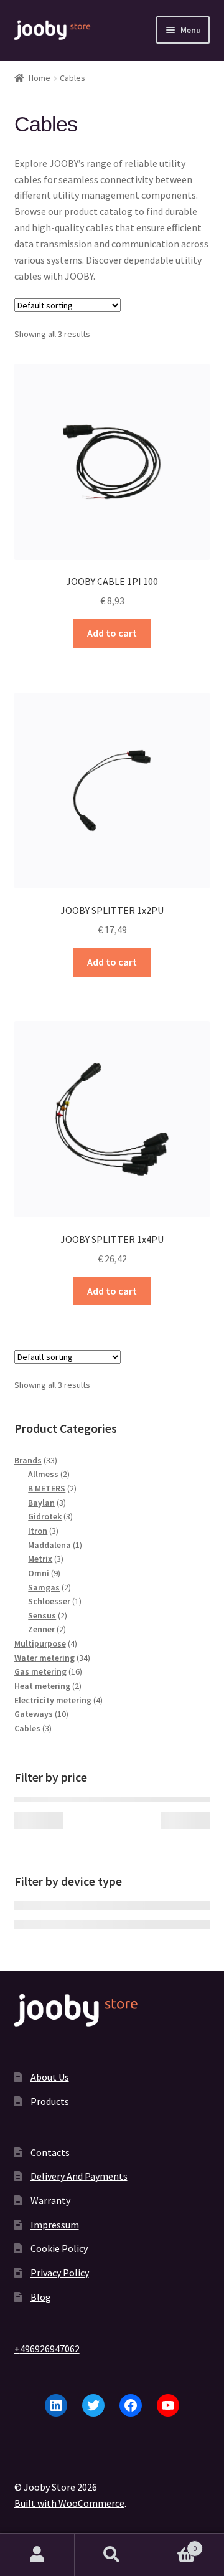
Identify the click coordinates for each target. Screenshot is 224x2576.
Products (50, 2101)
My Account (37, 2555)
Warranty (50, 2200)
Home (40, 78)
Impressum (55, 2225)
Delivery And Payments (79, 2176)
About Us (50, 2077)
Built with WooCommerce (69, 2503)
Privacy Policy (60, 2273)
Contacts (50, 2152)
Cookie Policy (59, 2248)
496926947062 (50, 2349)
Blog (41, 2297)
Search (112, 2555)
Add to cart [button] (112, 633)
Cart (173, 2544)
